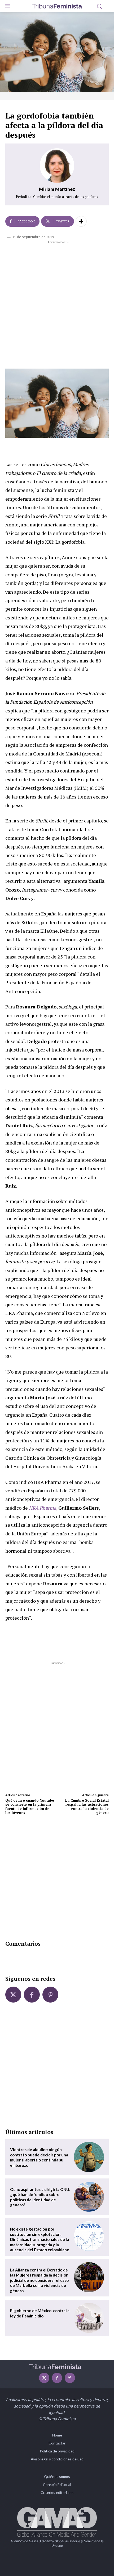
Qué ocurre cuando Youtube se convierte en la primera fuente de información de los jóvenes (30, 1807)
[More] (81, 221)
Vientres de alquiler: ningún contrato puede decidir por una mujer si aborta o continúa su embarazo (39, 2157)
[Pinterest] (50, 1995)
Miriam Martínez (57, 189)
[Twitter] (13, 1995)
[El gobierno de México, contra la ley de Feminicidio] (89, 2318)
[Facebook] (32, 1995)
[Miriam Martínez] (57, 166)
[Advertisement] (57, 304)
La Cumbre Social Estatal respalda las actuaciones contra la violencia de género (87, 1807)
